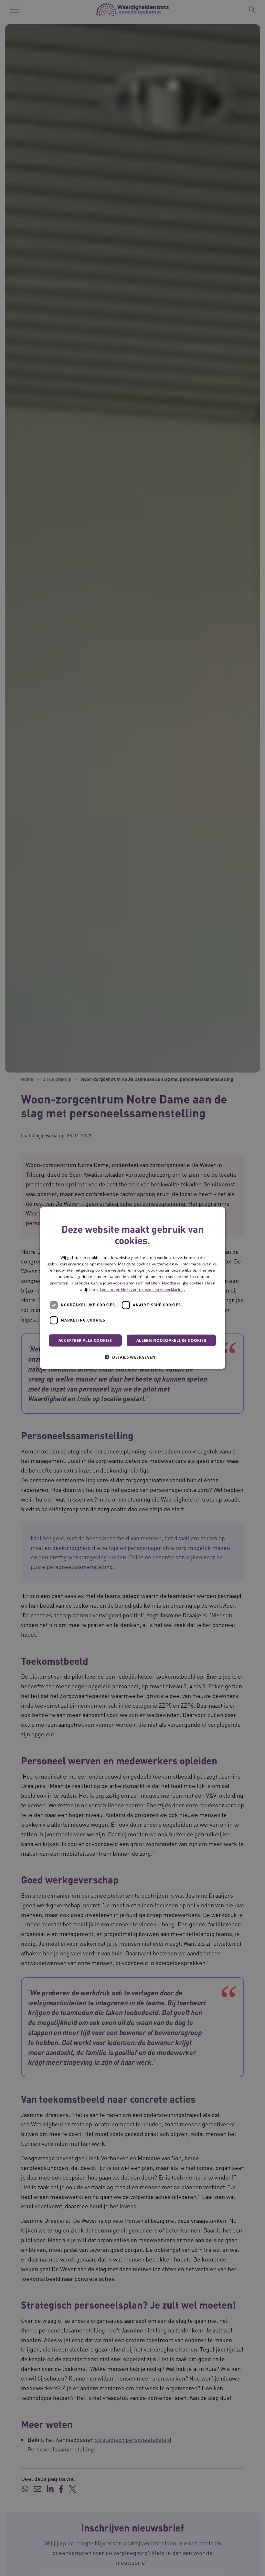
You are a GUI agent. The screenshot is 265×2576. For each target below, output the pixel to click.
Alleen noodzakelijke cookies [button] (171, 1340)
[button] (132, 1357)
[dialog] (132, 1288)
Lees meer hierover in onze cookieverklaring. (142, 1289)
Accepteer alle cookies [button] (85, 1340)
